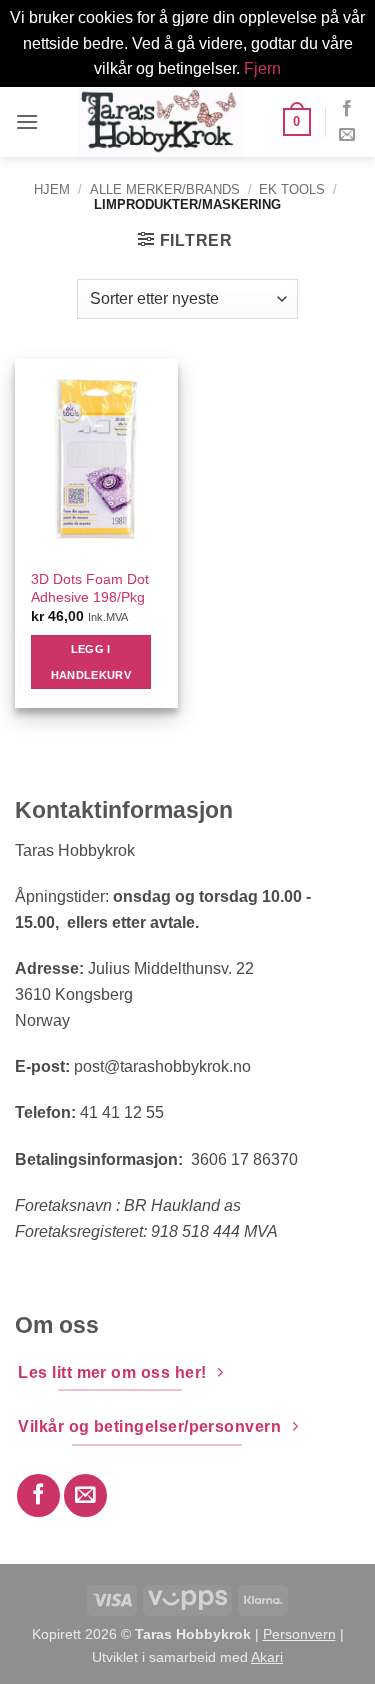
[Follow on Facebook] (347, 109)
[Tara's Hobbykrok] (160, 122)
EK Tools (292, 189)
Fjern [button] (262, 68)
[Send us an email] (347, 135)
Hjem (52, 189)
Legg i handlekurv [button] (91, 662)
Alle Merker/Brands (165, 189)
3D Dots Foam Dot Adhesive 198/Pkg (90, 588)
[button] (27, 121)
